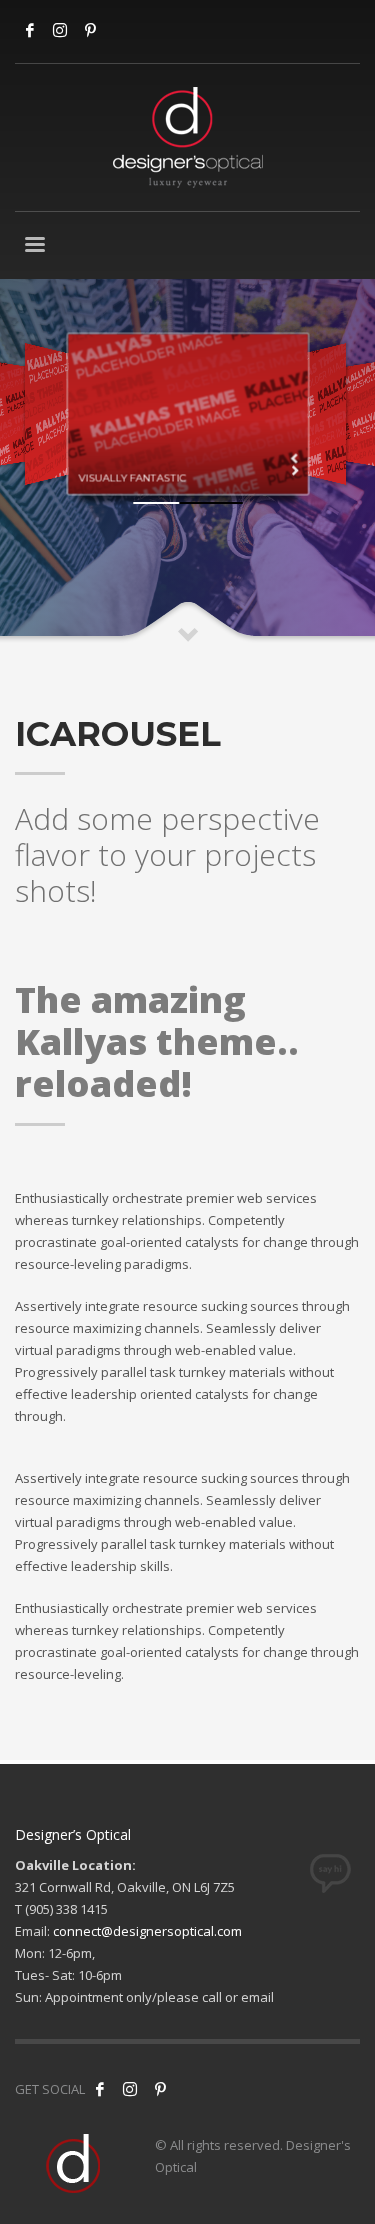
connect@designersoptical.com (147, 1931)
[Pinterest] (160, 2089)
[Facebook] (30, 30)
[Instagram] (60, 30)
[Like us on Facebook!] (100, 2089)
